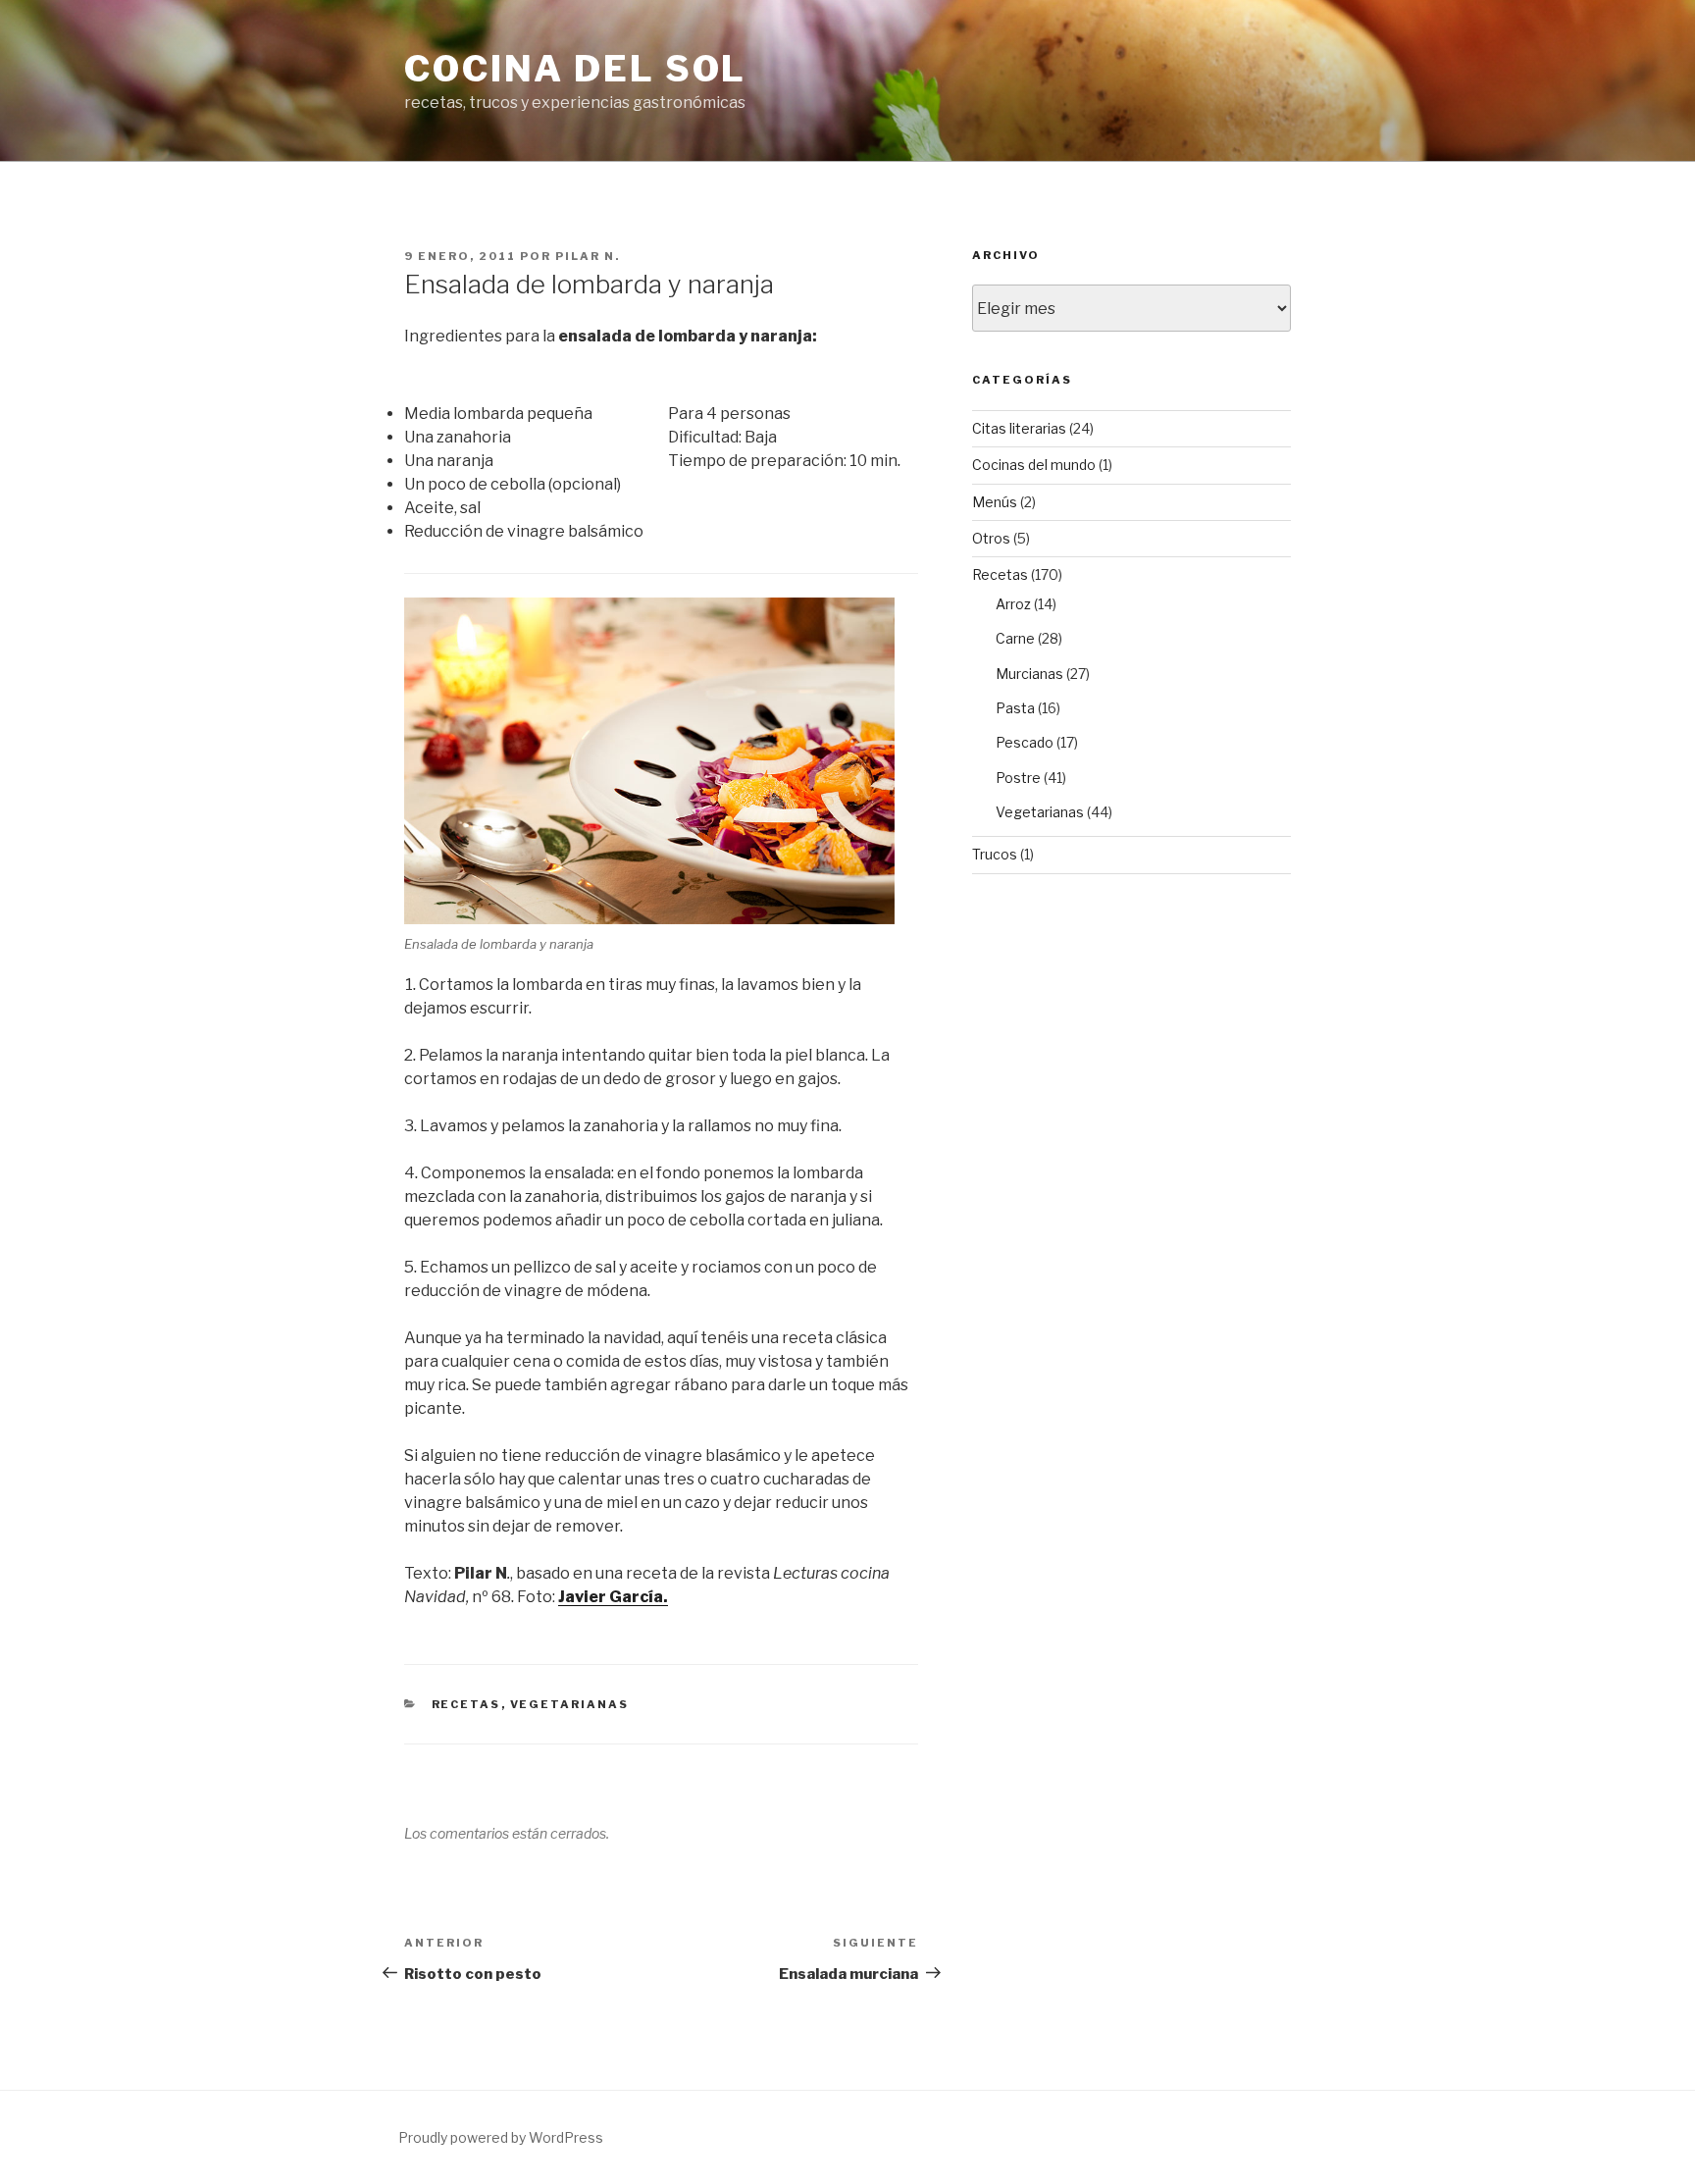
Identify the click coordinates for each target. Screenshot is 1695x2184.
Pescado (1025, 742)
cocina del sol (575, 69)
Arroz (1013, 604)
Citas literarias (1019, 428)
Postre (1018, 778)
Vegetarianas (570, 1704)
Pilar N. (588, 256)
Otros (991, 538)
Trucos (995, 854)
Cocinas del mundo (1034, 465)
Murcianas (1029, 674)
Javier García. (613, 1597)
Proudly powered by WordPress (501, 2137)
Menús (995, 502)
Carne (1015, 638)
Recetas (466, 1704)
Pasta (1015, 708)
